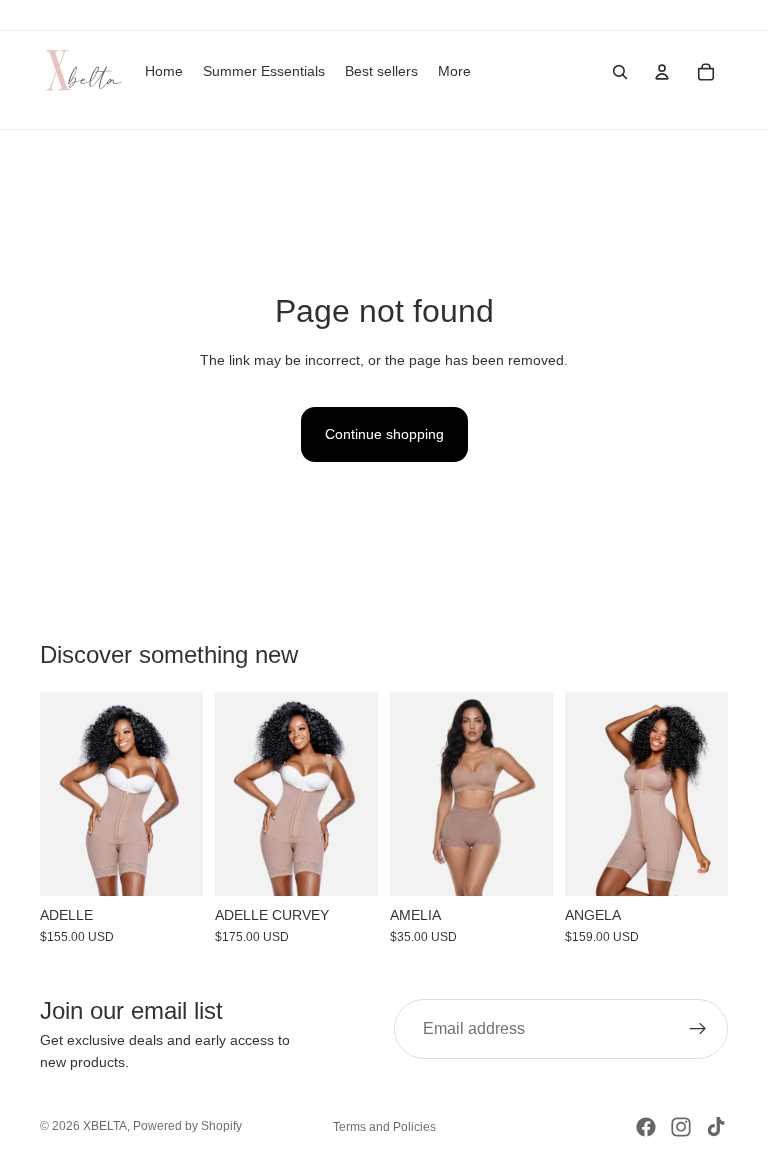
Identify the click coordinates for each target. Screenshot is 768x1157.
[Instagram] (681, 1127)
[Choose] (172, 865)
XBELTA (105, 1126)
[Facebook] (646, 1127)
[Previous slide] (62, 794)
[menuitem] (454, 72)
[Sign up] (698, 1029)
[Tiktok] (716, 1127)
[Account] (662, 72)
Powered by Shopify (187, 1126)
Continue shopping (384, 434)
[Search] (620, 72)
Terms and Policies (384, 1127)
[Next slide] (181, 794)
